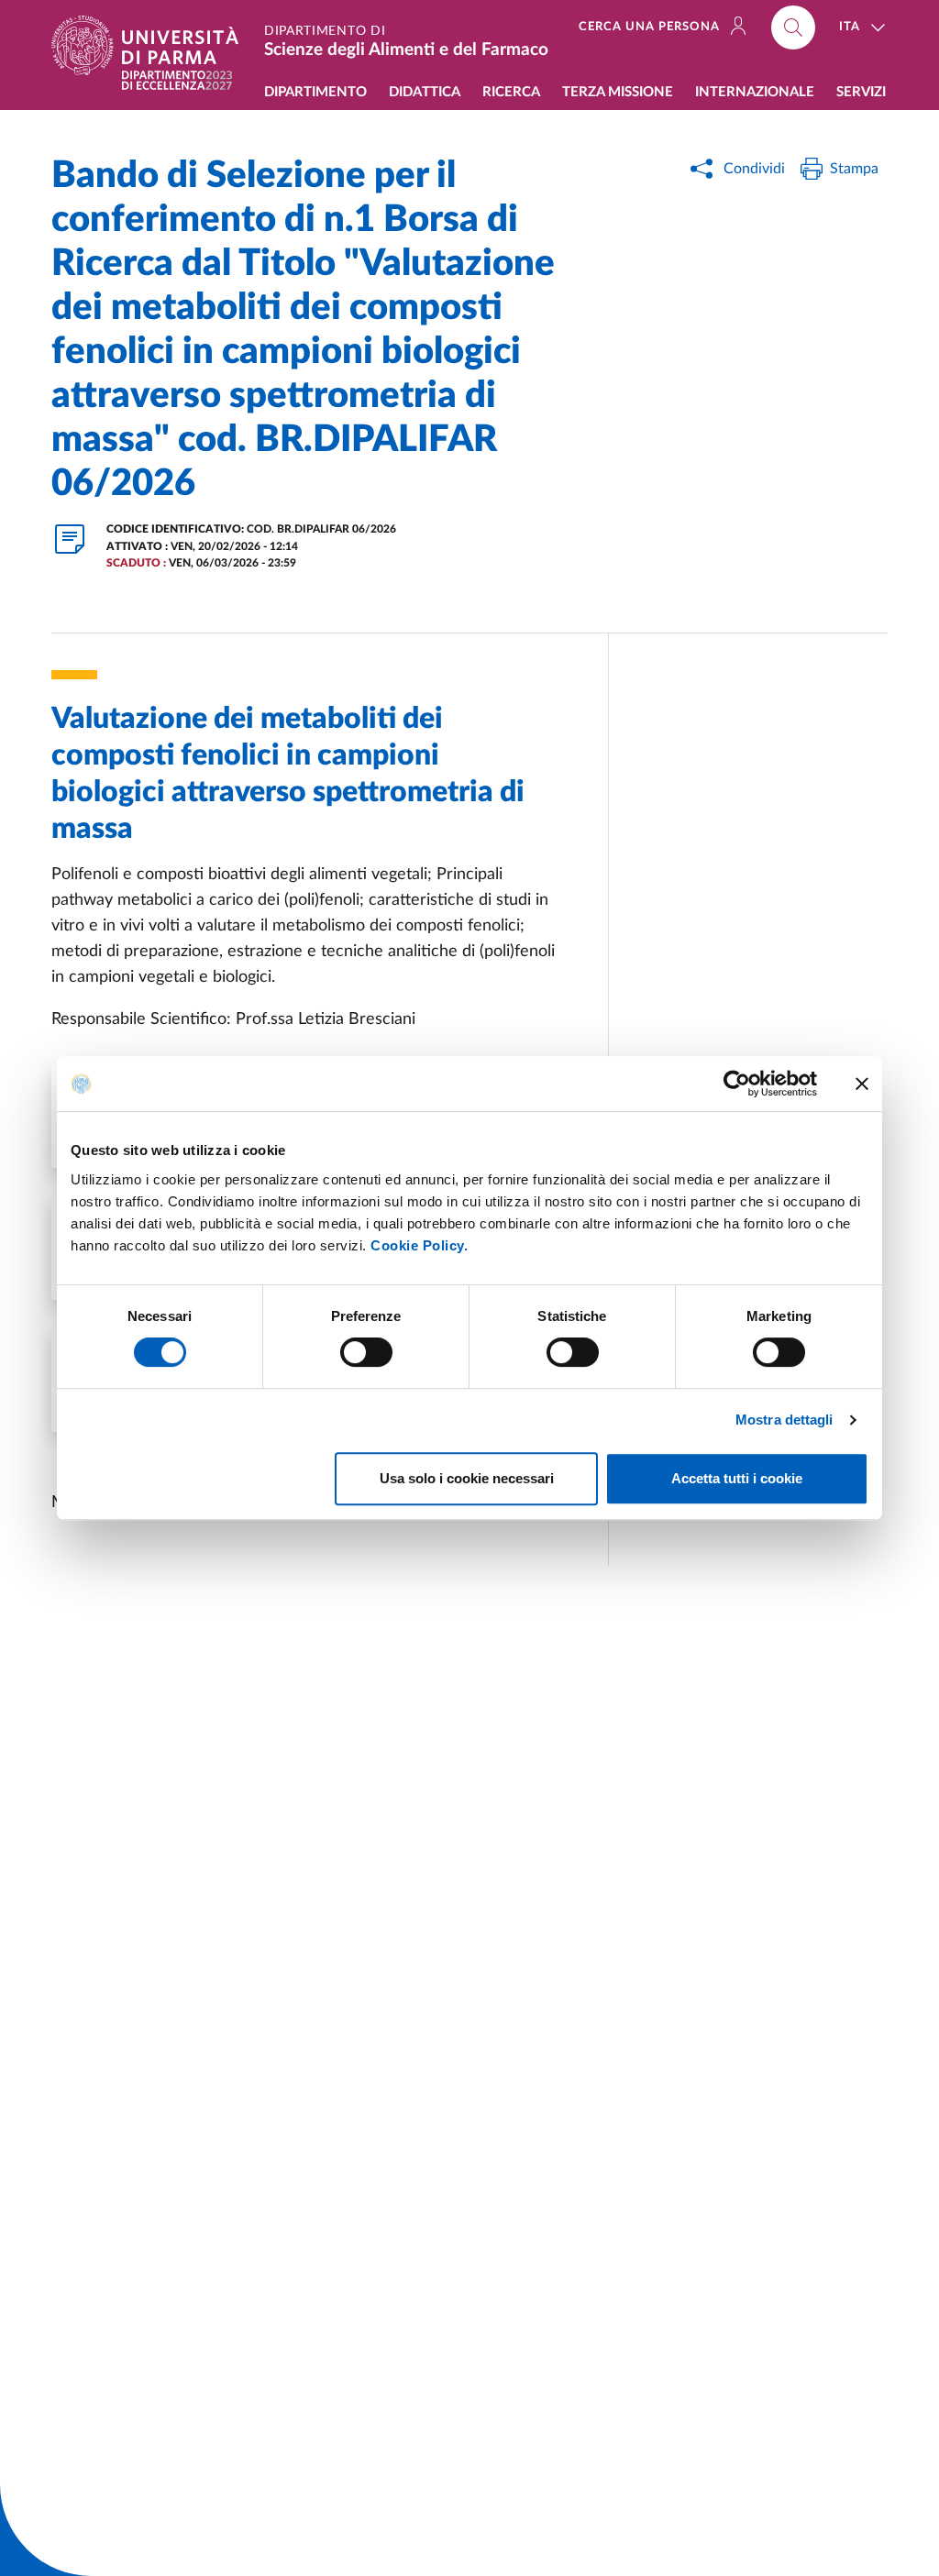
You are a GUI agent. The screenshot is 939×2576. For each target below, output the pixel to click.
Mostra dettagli (784, 1420)
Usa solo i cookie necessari (467, 1478)
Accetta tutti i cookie (737, 1478)
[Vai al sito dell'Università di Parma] (152, 45)
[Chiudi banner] (862, 1084)
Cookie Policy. (419, 1245)
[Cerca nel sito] (793, 28)
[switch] (366, 1352)
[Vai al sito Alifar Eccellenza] (177, 80)
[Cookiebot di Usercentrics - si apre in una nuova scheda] (737, 1084)
